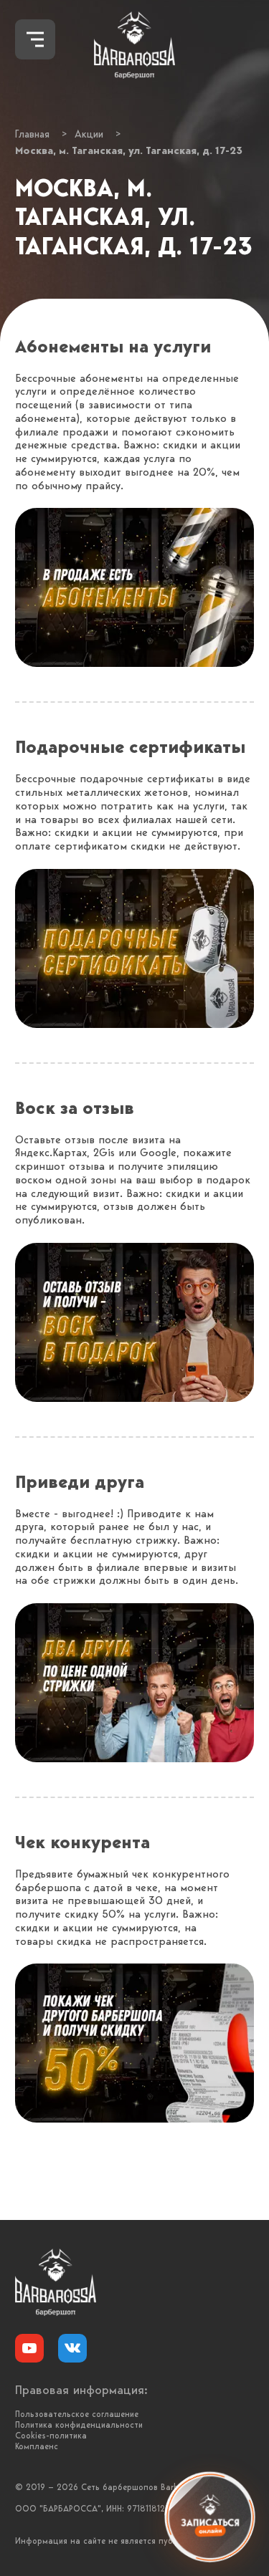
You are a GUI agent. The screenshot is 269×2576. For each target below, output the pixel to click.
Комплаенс (37, 2447)
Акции (89, 135)
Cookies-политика (51, 2436)
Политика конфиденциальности (79, 2426)
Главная (32, 135)
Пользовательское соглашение (77, 2415)
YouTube (29, 2348)
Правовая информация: (81, 2391)
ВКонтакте (72, 2348)
